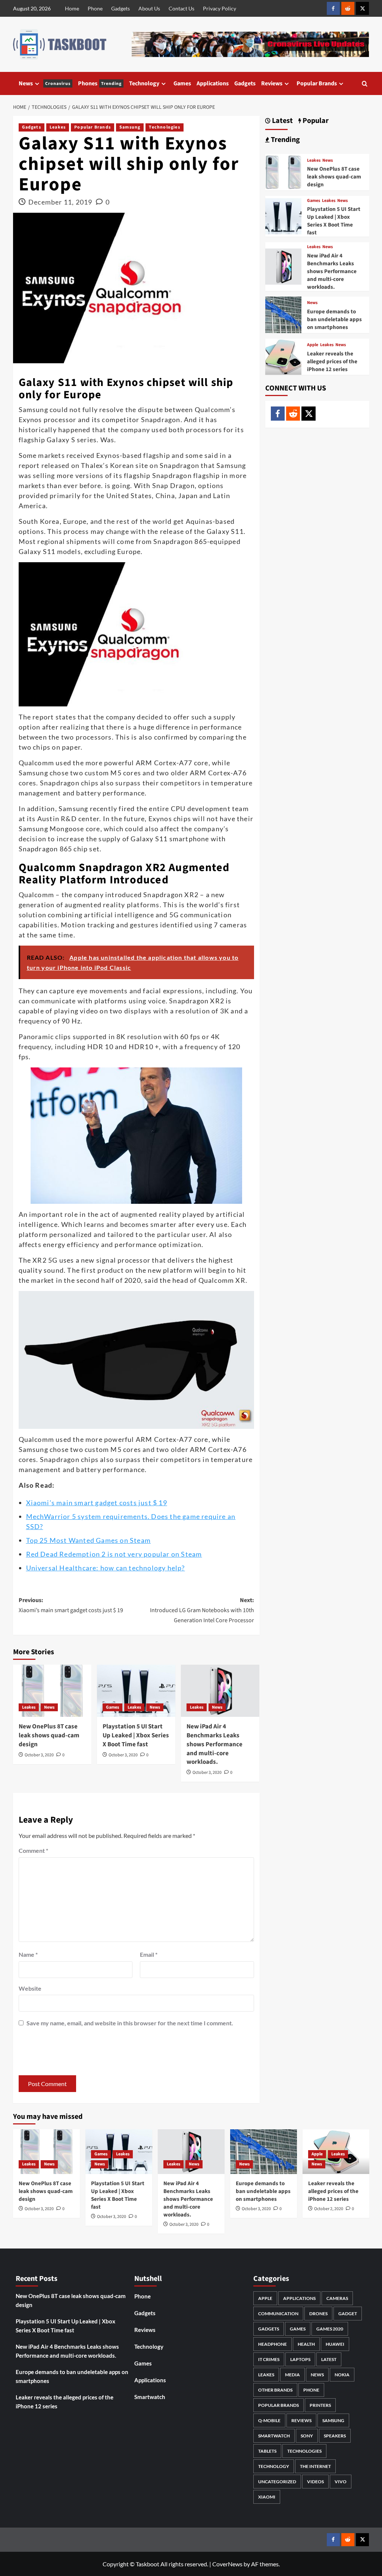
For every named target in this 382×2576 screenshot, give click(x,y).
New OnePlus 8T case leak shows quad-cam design (49, 1735)
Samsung (130, 127)
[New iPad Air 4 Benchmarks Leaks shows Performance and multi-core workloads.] (220, 1691)
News (45, 83)
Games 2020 (330, 2329)
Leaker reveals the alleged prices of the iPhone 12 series (332, 362)
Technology (144, 83)
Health (306, 2344)
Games (182, 83)
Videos (315, 2482)
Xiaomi (267, 2497)
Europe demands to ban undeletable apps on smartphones (334, 319)
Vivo (341, 2482)
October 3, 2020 (39, 1755)
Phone (95, 8)
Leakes (58, 127)
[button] (365, 84)
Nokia (342, 2375)
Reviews (272, 83)
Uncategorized (277, 2482)
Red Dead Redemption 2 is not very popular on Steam (114, 1554)
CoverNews (227, 2564)
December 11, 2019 (60, 202)
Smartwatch (150, 2397)
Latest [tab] (282, 121)
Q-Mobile (269, 2420)
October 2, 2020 (329, 2209)
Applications (213, 83)
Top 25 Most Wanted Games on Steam (89, 1540)
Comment (33, 1850)
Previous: (71, 1605)
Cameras (337, 2298)
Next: (202, 1610)
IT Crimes (269, 2359)
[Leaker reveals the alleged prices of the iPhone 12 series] (284, 356)
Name (28, 1954)
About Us (149, 8)
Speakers (335, 2436)
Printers (320, 2405)
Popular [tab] (315, 121)
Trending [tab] (285, 140)
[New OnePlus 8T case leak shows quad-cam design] (52, 1691)
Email (149, 1954)
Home (72, 8)
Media (292, 2375)
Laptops (300, 2359)
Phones (100, 83)
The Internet (315, 2466)
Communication (278, 2314)
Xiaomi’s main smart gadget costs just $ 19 (97, 1503)
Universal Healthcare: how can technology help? (106, 1568)
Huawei (335, 2344)
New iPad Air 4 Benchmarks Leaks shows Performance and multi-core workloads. (215, 1744)
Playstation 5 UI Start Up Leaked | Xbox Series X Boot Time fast (136, 1735)
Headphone (273, 2344)
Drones (318, 2314)
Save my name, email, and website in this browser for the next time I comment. (130, 2023)
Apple (313, 345)
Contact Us (181, 8)
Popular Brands (317, 83)
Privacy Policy (220, 8)
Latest (329, 2359)
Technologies (164, 127)
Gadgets (120, 8)
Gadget (348, 2314)
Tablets (267, 2451)
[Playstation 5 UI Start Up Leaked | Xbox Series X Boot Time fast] (136, 1691)
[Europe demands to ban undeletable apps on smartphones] (284, 314)
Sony (307, 2436)
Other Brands (275, 2390)
